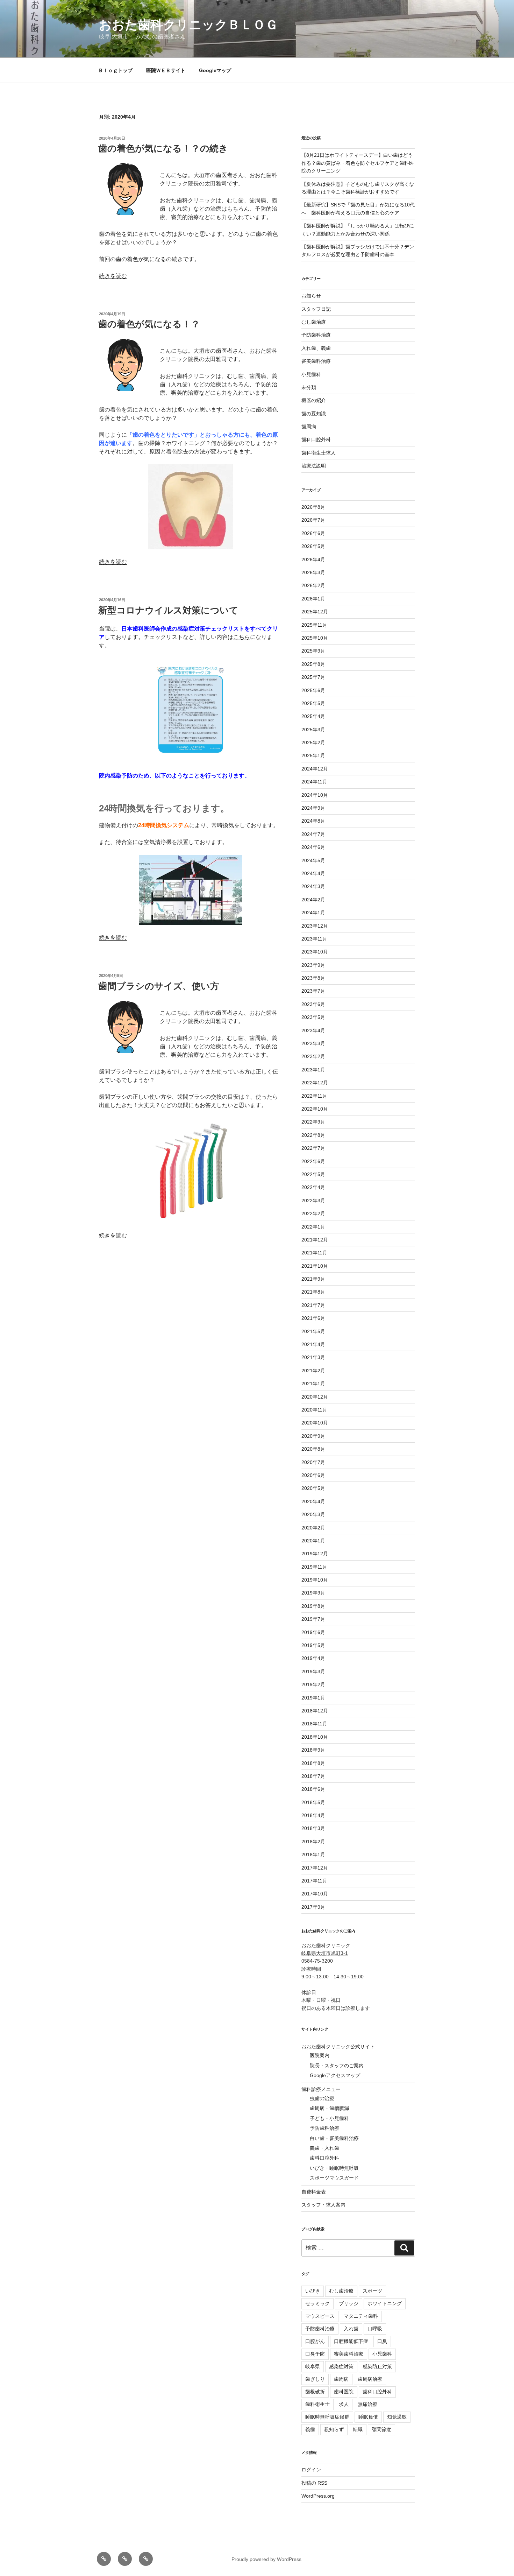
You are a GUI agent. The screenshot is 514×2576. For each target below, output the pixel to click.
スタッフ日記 (316, 309)
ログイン (311, 2470)
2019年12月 (315, 1554)
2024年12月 (315, 769)
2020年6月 (313, 1475)
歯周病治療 (370, 2379)
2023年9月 (313, 965)
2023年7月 (313, 991)
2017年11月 (314, 1881)
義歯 (310, 2429)
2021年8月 (313, 1292)
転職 (358, 2429)
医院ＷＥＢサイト (166, 70)
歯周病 (309, 427)
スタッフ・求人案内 (323, 2205)
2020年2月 (313, 1528)
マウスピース (320, 2316)
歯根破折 (315, 2392)
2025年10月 (315, 638)
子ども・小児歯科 (329, 2118)
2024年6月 (313, 847)
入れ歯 (351, 2329)
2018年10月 (315, 1737)
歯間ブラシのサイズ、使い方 (159, 986)
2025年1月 (313, 755)
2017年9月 (313, 1907)
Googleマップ (215, 70)
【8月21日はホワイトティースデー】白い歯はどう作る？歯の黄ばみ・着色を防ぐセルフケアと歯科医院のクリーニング (358, 163)
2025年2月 (313, 742)
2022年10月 (315, 1109)
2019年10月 (315, 1580)
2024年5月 (313, 860)
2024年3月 (313, 886)
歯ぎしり (315, 2379)
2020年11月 (314, 1410)
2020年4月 (313, 1501)
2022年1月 (313, 1227)
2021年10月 (315, 1266)
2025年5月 (313, 703)
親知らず (334, 2429)
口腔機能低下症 (351, 2341)
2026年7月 (313, 520)
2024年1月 (313, 913)
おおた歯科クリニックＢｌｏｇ (188, 25)
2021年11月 (314, 1253)
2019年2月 (313, 1684)
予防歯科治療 (316, 335)
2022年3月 (313, 1201)
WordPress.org (318, 2496)
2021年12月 (315, 1240)
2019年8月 (313, 1606)
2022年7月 (313, 1148)
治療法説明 (314, 466)
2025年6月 (313, 690)
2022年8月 (313, 1135)
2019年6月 (313, 1632)
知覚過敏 (397, 2417)
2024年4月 (313, 873)
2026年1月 (313, 599)
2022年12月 (315, 1083)
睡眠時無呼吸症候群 (327, 2417)
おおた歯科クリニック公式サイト (338, 2047)
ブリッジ (349, 2303)
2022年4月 (313, 1187)
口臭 (382, 2341)
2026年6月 (313, 533)
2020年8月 (313, 1449)
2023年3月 (313, 1043)
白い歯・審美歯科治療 (334, 2138)
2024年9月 (313, 808)
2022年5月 (313, 1174)
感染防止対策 (377, 2366)
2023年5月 (313, 1017)
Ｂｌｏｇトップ (115, 70)
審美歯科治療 (316, 361)
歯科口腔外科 (316, 439)
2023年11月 (314, 939)
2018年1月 (313, 1854)
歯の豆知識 (314, 414)
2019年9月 (313, 1593)
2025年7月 (313, 677)
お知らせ (311, 296)
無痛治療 (367, 2404)
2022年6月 (313, 1161)
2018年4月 (313, 1815)
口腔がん (315, 2341)
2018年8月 (313, 1763)
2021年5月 (313, 1331)
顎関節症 (381, 2429)
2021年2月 (313, 1371)
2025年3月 (313, 730)
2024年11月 (314, 782)
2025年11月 (314, 625)
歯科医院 (344, 2392)
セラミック (317, 2303)
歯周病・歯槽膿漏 (329, 2108)
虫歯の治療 (322, 2098)
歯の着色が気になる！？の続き (163, 148)
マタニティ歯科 (361, 2316)
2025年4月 (313, 716)
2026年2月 (313, 585)
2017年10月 (315, 1894)
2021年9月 (313, 1279)
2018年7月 (313, 1776)
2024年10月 (315, 795)
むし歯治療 (314, 322)
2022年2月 (313, 1213)
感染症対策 (341, 2366)
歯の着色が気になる (141, 259)
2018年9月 (313, 1750)
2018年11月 (314, 1724)
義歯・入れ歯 (324, 2148)
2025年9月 (313, 651)
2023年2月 (313, 1056)
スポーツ (372, 2291)
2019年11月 (314, 1567)
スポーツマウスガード (334, 2178)
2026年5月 (313, 546)
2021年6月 (313, 1318)
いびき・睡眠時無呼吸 (334, 2168)
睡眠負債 (368, 2417)
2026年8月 (313, 507)
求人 (344, 2404)
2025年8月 (313, 664)
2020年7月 (313, 1462)
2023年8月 (313, 978)
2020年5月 (313, 1488)
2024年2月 (313, 900)
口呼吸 (375, 2329)
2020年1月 (313, 1541)
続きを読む (113, 276)
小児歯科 (311, 374)
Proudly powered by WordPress (266, 2559)
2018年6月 (313, 1789)
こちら (242, 637)
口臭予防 (315, 2354)
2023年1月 (313, 1070)
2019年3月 (313, 1671)
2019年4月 (313, 1658)
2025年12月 (315, 612)
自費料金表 (314, 2192)
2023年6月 (313, 1004)
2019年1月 (313, 1698)
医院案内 (320, 2055)
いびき (313, 2291)
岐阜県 (313, 2366)
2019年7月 (313, 1619)
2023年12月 (315, 926)
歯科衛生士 (317, 2404)
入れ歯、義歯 (316, 348)
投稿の (314, 2483)
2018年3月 (313, 1828)
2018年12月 (315, 1711)
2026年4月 (313, 559)
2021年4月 (313, 1344)
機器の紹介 (314, 400)
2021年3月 (313, 1357)
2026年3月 (313, 572)
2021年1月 (313, 1384)
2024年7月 (313, 834)
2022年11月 (314, 1096)
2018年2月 (313, 1842)
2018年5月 (313, 1802)
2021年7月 (313, 1305)
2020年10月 (315, 1423)
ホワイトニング (385, 2303)
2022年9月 (313, 1122)
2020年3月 (313, 1514)
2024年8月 (313, 821)
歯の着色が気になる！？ (149, 324)
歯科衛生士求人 (319, 453)
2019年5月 (313, 1645)
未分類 (309, 387)
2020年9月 (313, 1436)
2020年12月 (315, 1397)
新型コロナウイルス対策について (168, 610)
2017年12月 (315, 1868)
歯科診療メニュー (321, 2089)
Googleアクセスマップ (335, 2075)
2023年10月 (315, 952)
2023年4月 (313, 1030)
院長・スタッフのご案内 (337, 2065)
